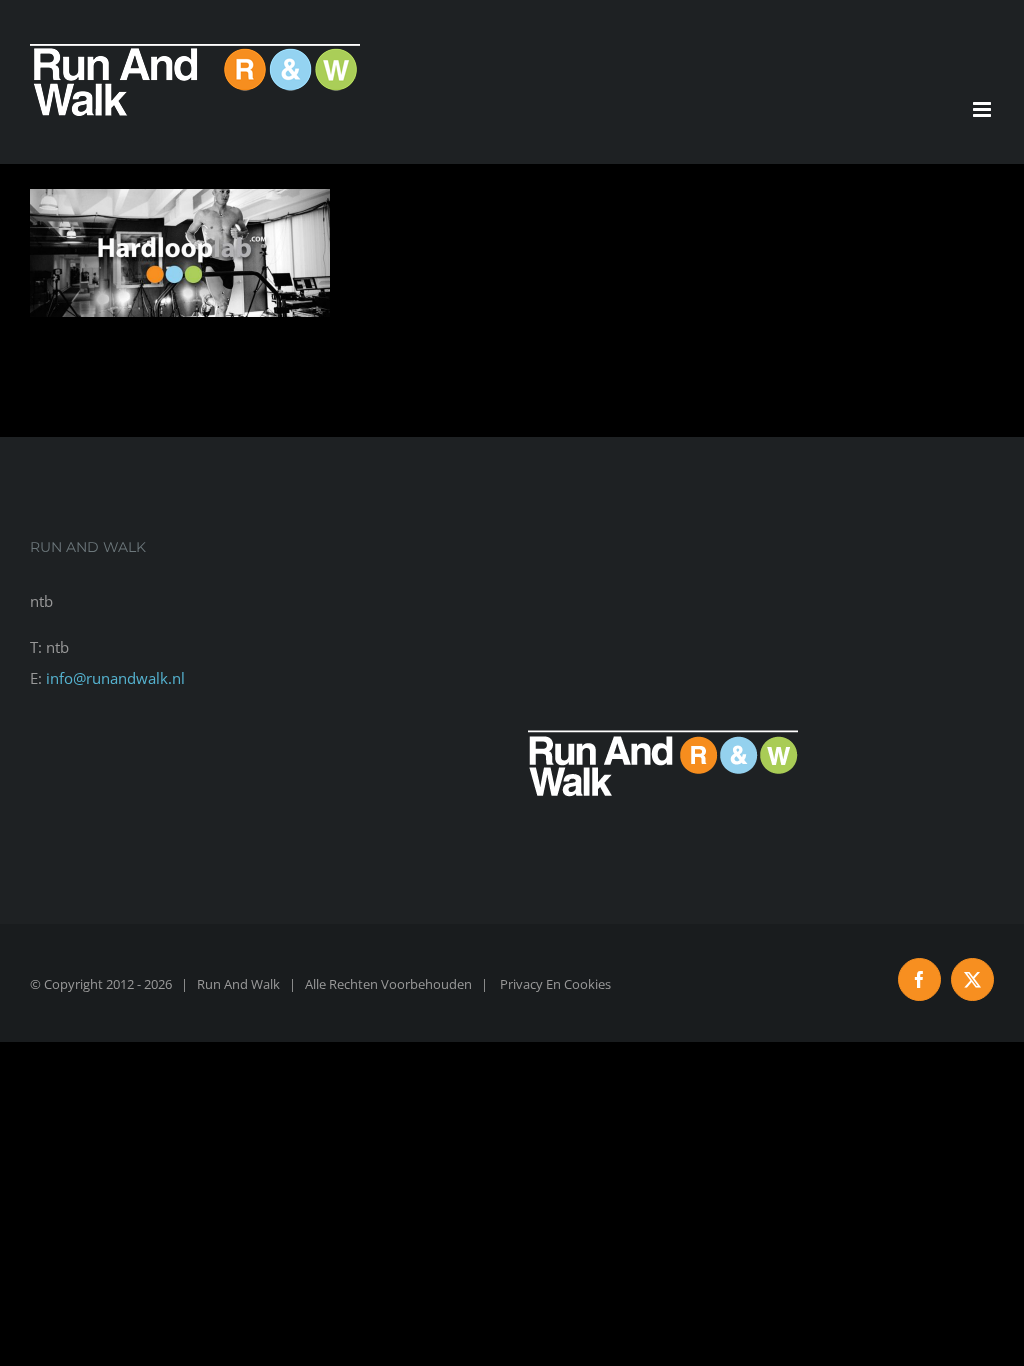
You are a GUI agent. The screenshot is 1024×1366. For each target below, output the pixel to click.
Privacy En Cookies (555, 984)
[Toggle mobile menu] (983, 109)
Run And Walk (238, 984)
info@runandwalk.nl (115, 678)
